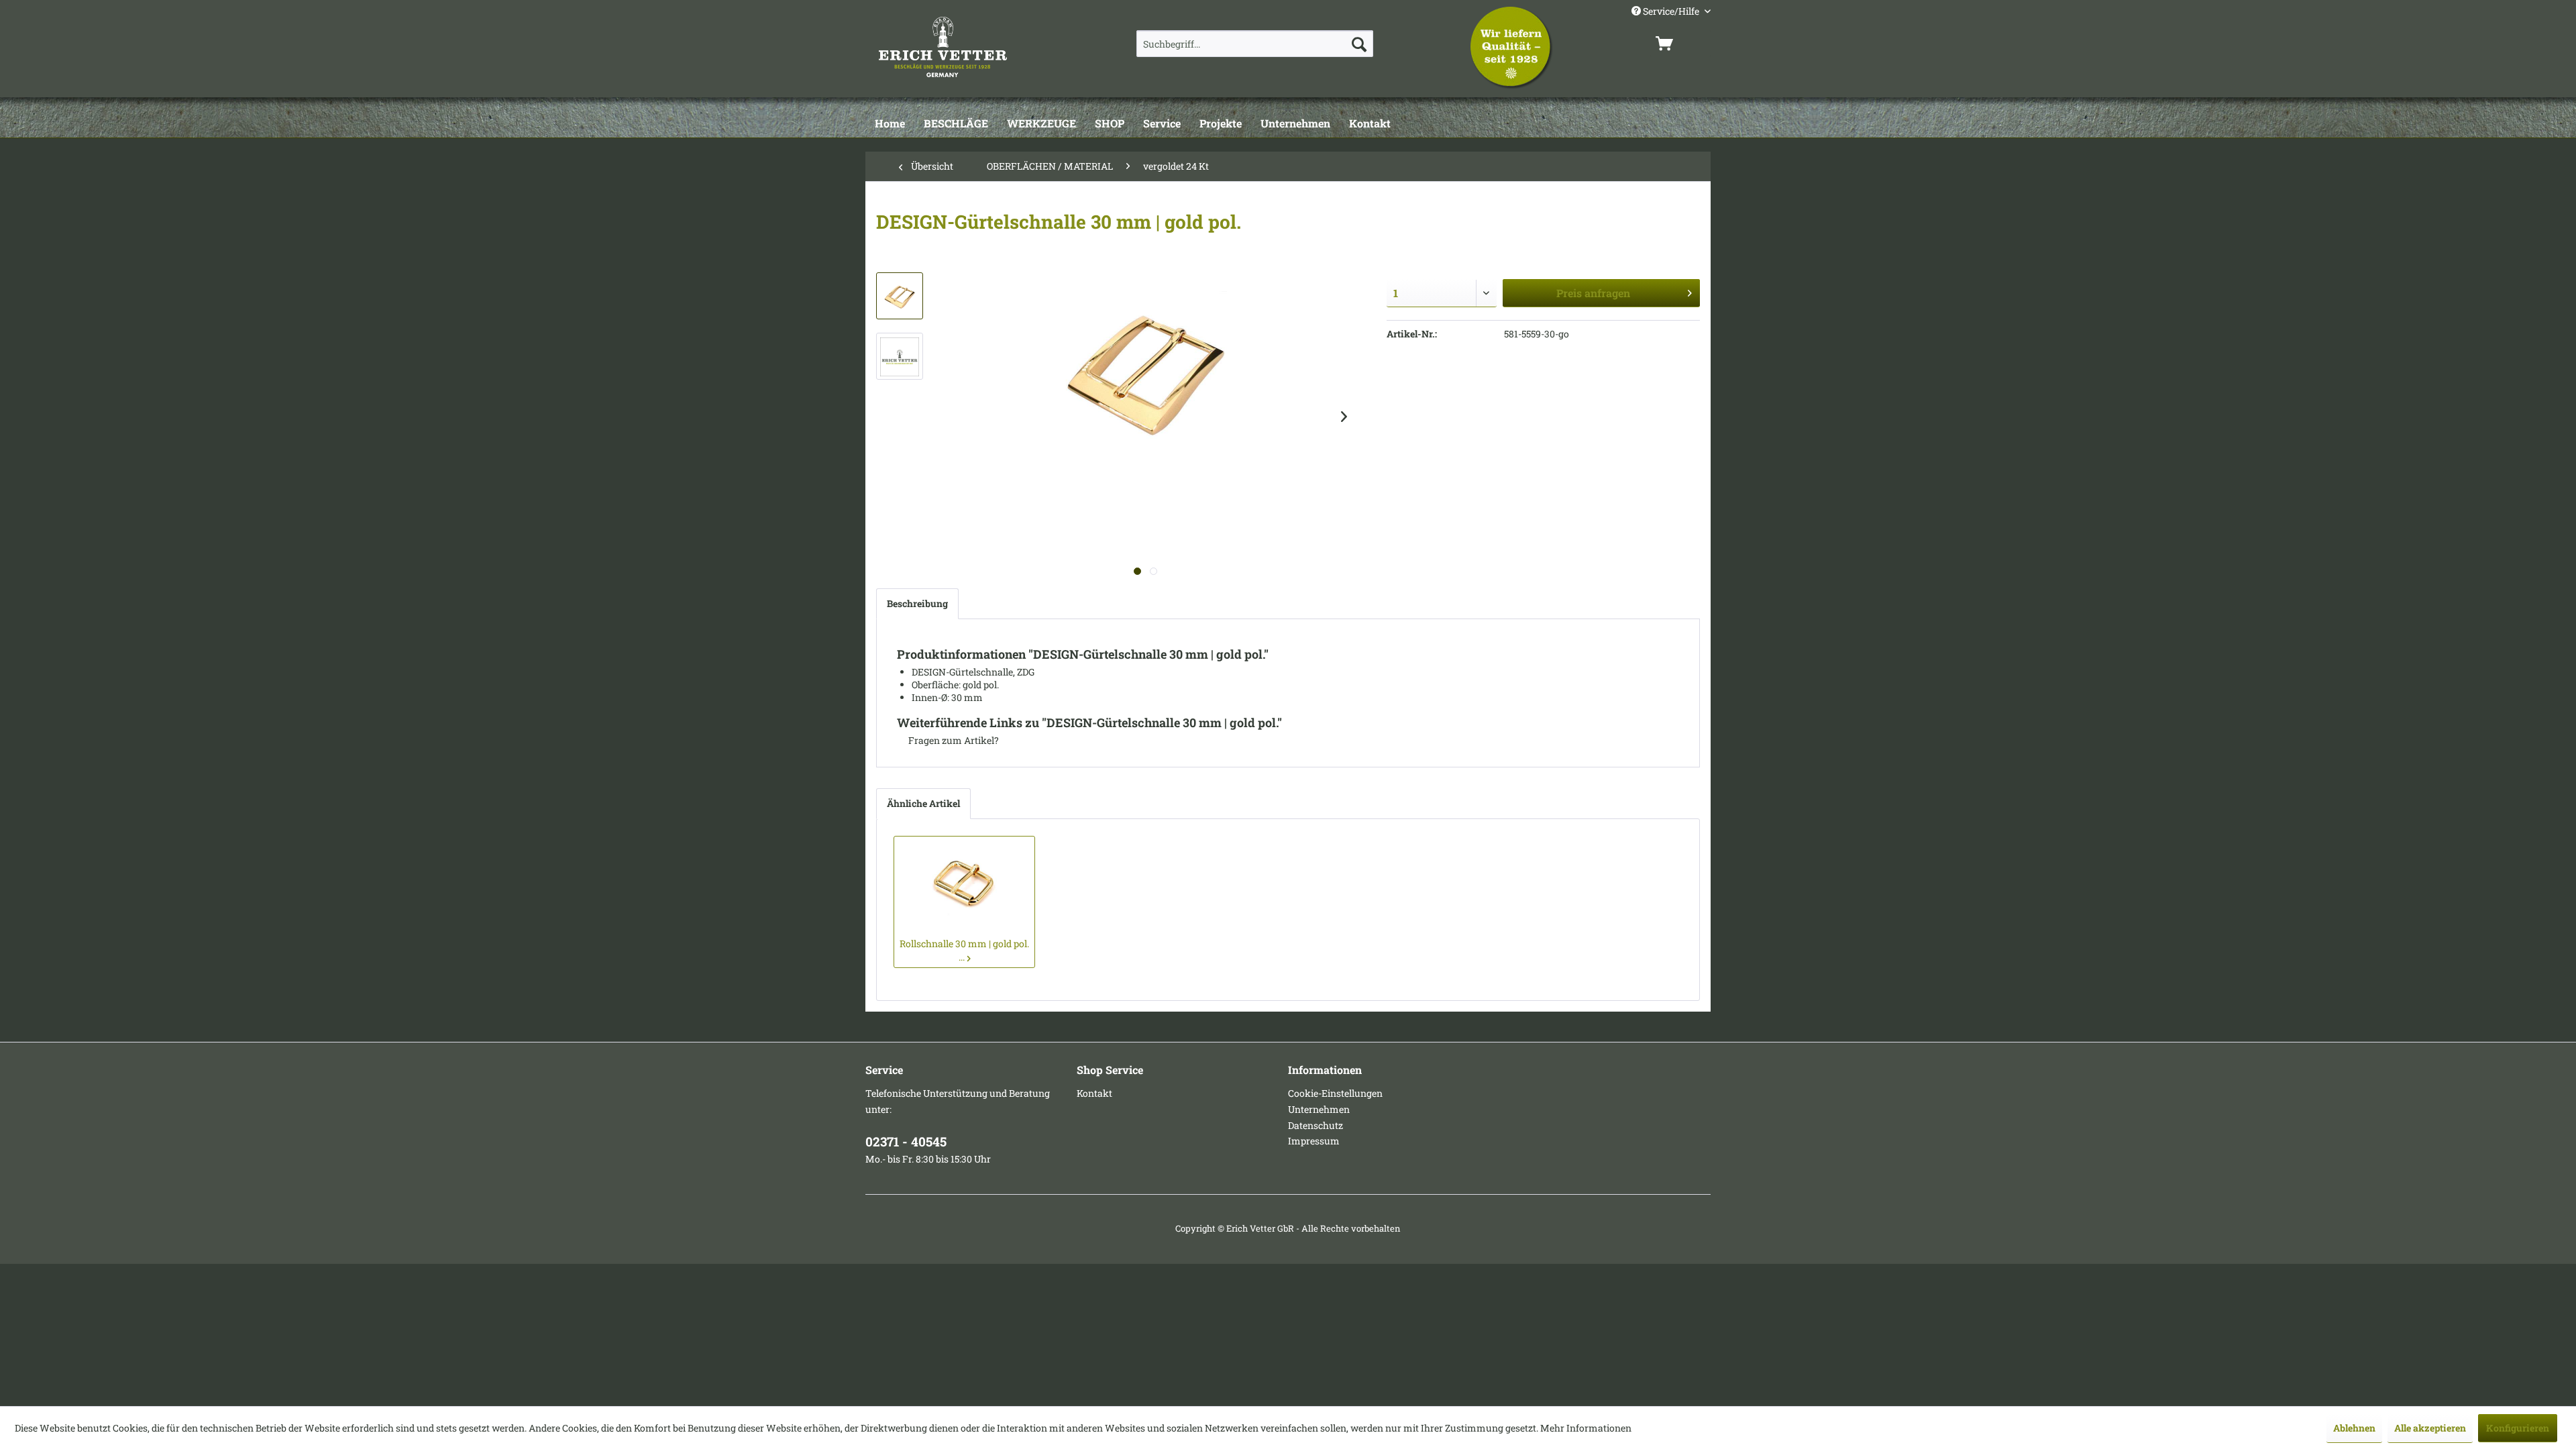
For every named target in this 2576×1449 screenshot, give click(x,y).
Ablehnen (2354, 1428)
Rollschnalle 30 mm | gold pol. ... (964, 950)
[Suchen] (1359, 44)
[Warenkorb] (1680, 44)
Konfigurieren (2518, 1428)
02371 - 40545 (906, 1141)
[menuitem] (1255, 44)
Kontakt (1094, 1093)
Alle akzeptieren (2430, 1428)
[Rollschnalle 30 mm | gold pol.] (964, 883)
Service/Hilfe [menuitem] (1671, 11)
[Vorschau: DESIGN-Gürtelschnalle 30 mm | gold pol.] (900, 296)
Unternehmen (1319, 1109)
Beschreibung (917, 603)
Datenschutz (1316, 1125)
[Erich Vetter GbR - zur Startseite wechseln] (977, 47)
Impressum (1314, 1141)
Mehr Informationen (1586, 1428)
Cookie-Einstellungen (1335, 1093)
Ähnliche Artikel (923, 803)
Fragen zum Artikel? (953, 740)
